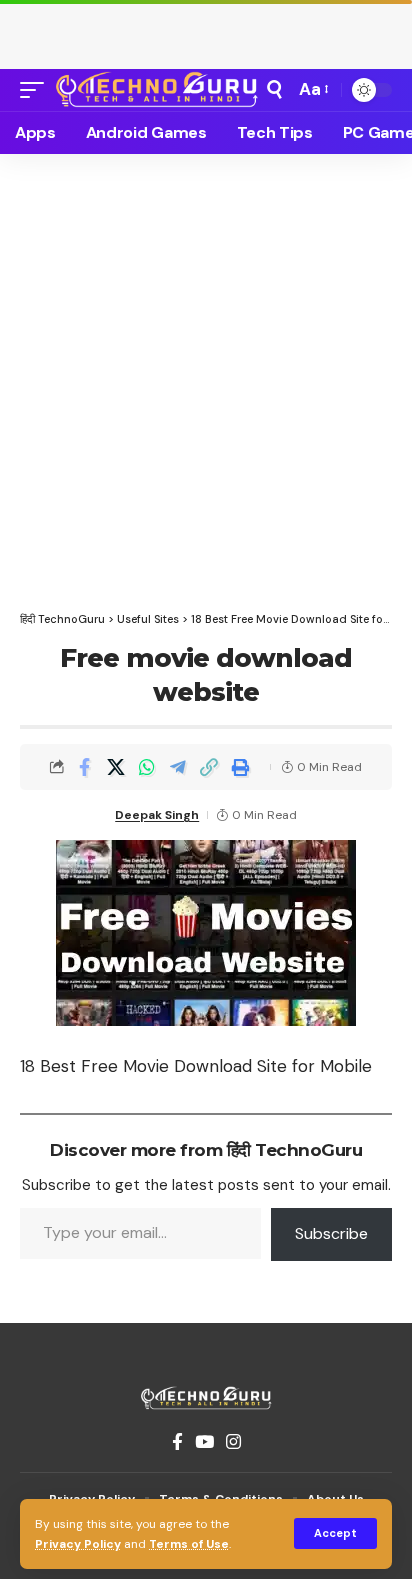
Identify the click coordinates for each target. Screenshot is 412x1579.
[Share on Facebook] (85, 767)
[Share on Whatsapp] (147, 767)
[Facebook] (177, 1442)
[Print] (240, 767)
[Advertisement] (206, 30)
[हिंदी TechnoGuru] (157, 89)
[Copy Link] (209, 767)
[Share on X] (116, 767)
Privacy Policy (78, 1544)
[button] (335, 1533)
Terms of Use (189, 1544)
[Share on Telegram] (178, 767)
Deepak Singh (157, 815)
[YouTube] (204, 1442)
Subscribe (331, 1233)
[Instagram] (233, 1442)
